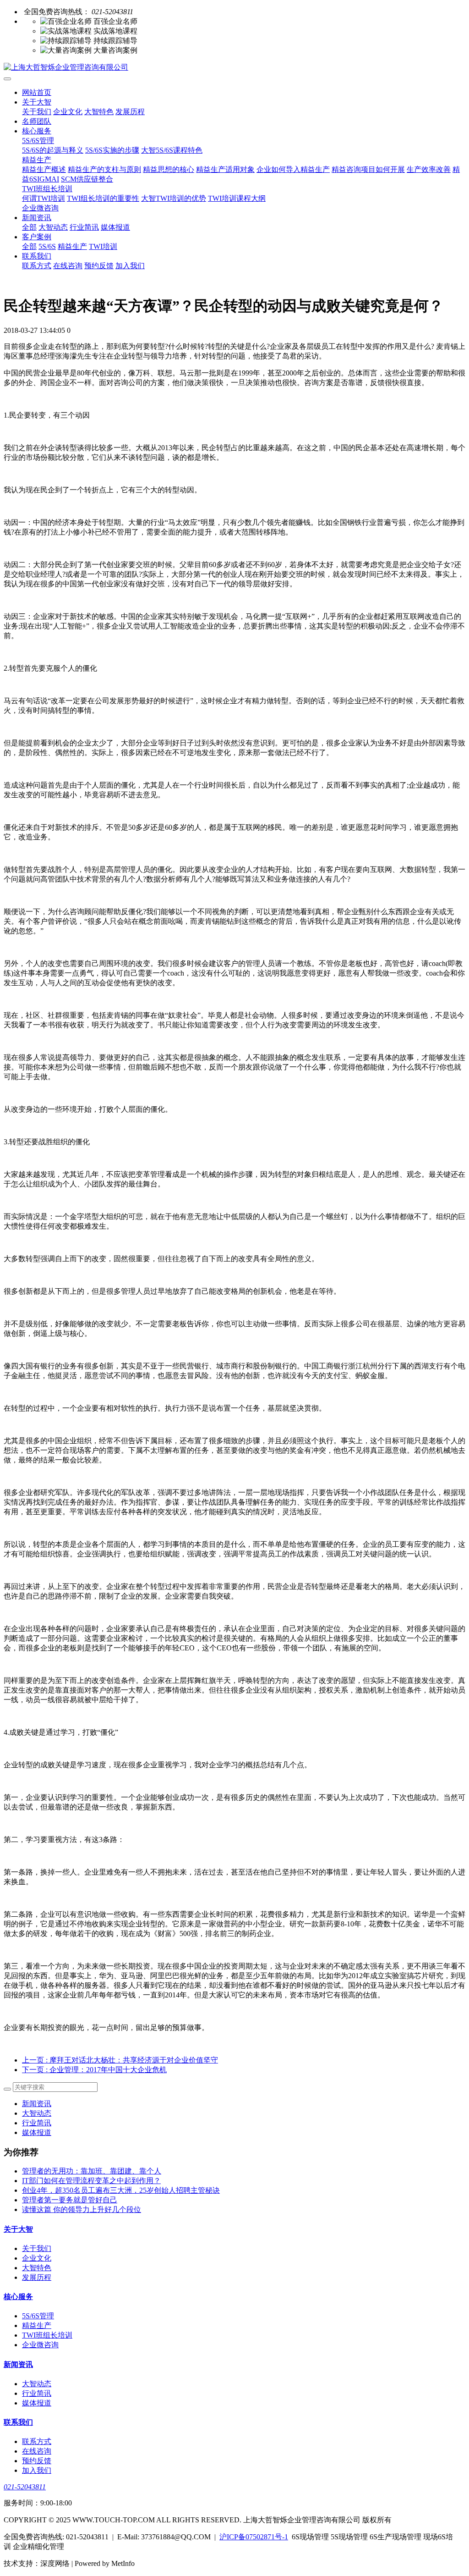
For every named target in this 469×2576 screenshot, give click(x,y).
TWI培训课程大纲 (237, 198)
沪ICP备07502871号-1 (254, 2537)
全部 (29, 227)
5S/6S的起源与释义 (53, 150)
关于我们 (37, 112)
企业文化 (68, 112)
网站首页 (37, 92)
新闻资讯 (37, 218)
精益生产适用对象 (225, 169)
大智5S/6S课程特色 (172, 150)
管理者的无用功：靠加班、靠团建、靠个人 (92, 2171)
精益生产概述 (44, 169)
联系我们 (37, 256)
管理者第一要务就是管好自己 (70, 2200)
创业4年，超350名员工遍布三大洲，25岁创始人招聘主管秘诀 (121, 2190)
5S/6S (47, 246)
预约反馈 (99, 266)
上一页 (120, 2060)
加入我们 (130, 266)
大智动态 (53, 227)
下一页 (94, 2070)
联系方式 (37, 266)
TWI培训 (103, 246)
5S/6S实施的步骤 (112, 150)
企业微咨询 (40, 208)
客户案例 (37, 237)
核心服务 (37, 131)
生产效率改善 (429, 169)
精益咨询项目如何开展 (368, 169)
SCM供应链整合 (87, 179)
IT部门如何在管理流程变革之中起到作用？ (91, 2181)
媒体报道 (115, 227)
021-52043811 (25, 2487)
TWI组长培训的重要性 (103, 198)
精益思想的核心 (169, 169)
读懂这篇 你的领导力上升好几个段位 (82, 2209)
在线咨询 (68, 266)
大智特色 (99, 112)
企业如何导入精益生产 (293, 169)
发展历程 (130, 112)
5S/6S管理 (38, 141)
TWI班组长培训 (47, 189)
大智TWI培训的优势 (174, 198)
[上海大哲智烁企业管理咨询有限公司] (234, 68)
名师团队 (37, 121)
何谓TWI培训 (44, 198)
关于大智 (37, 102)
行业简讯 (84, 227)
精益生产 (37, 160)
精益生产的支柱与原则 (104, 169)
